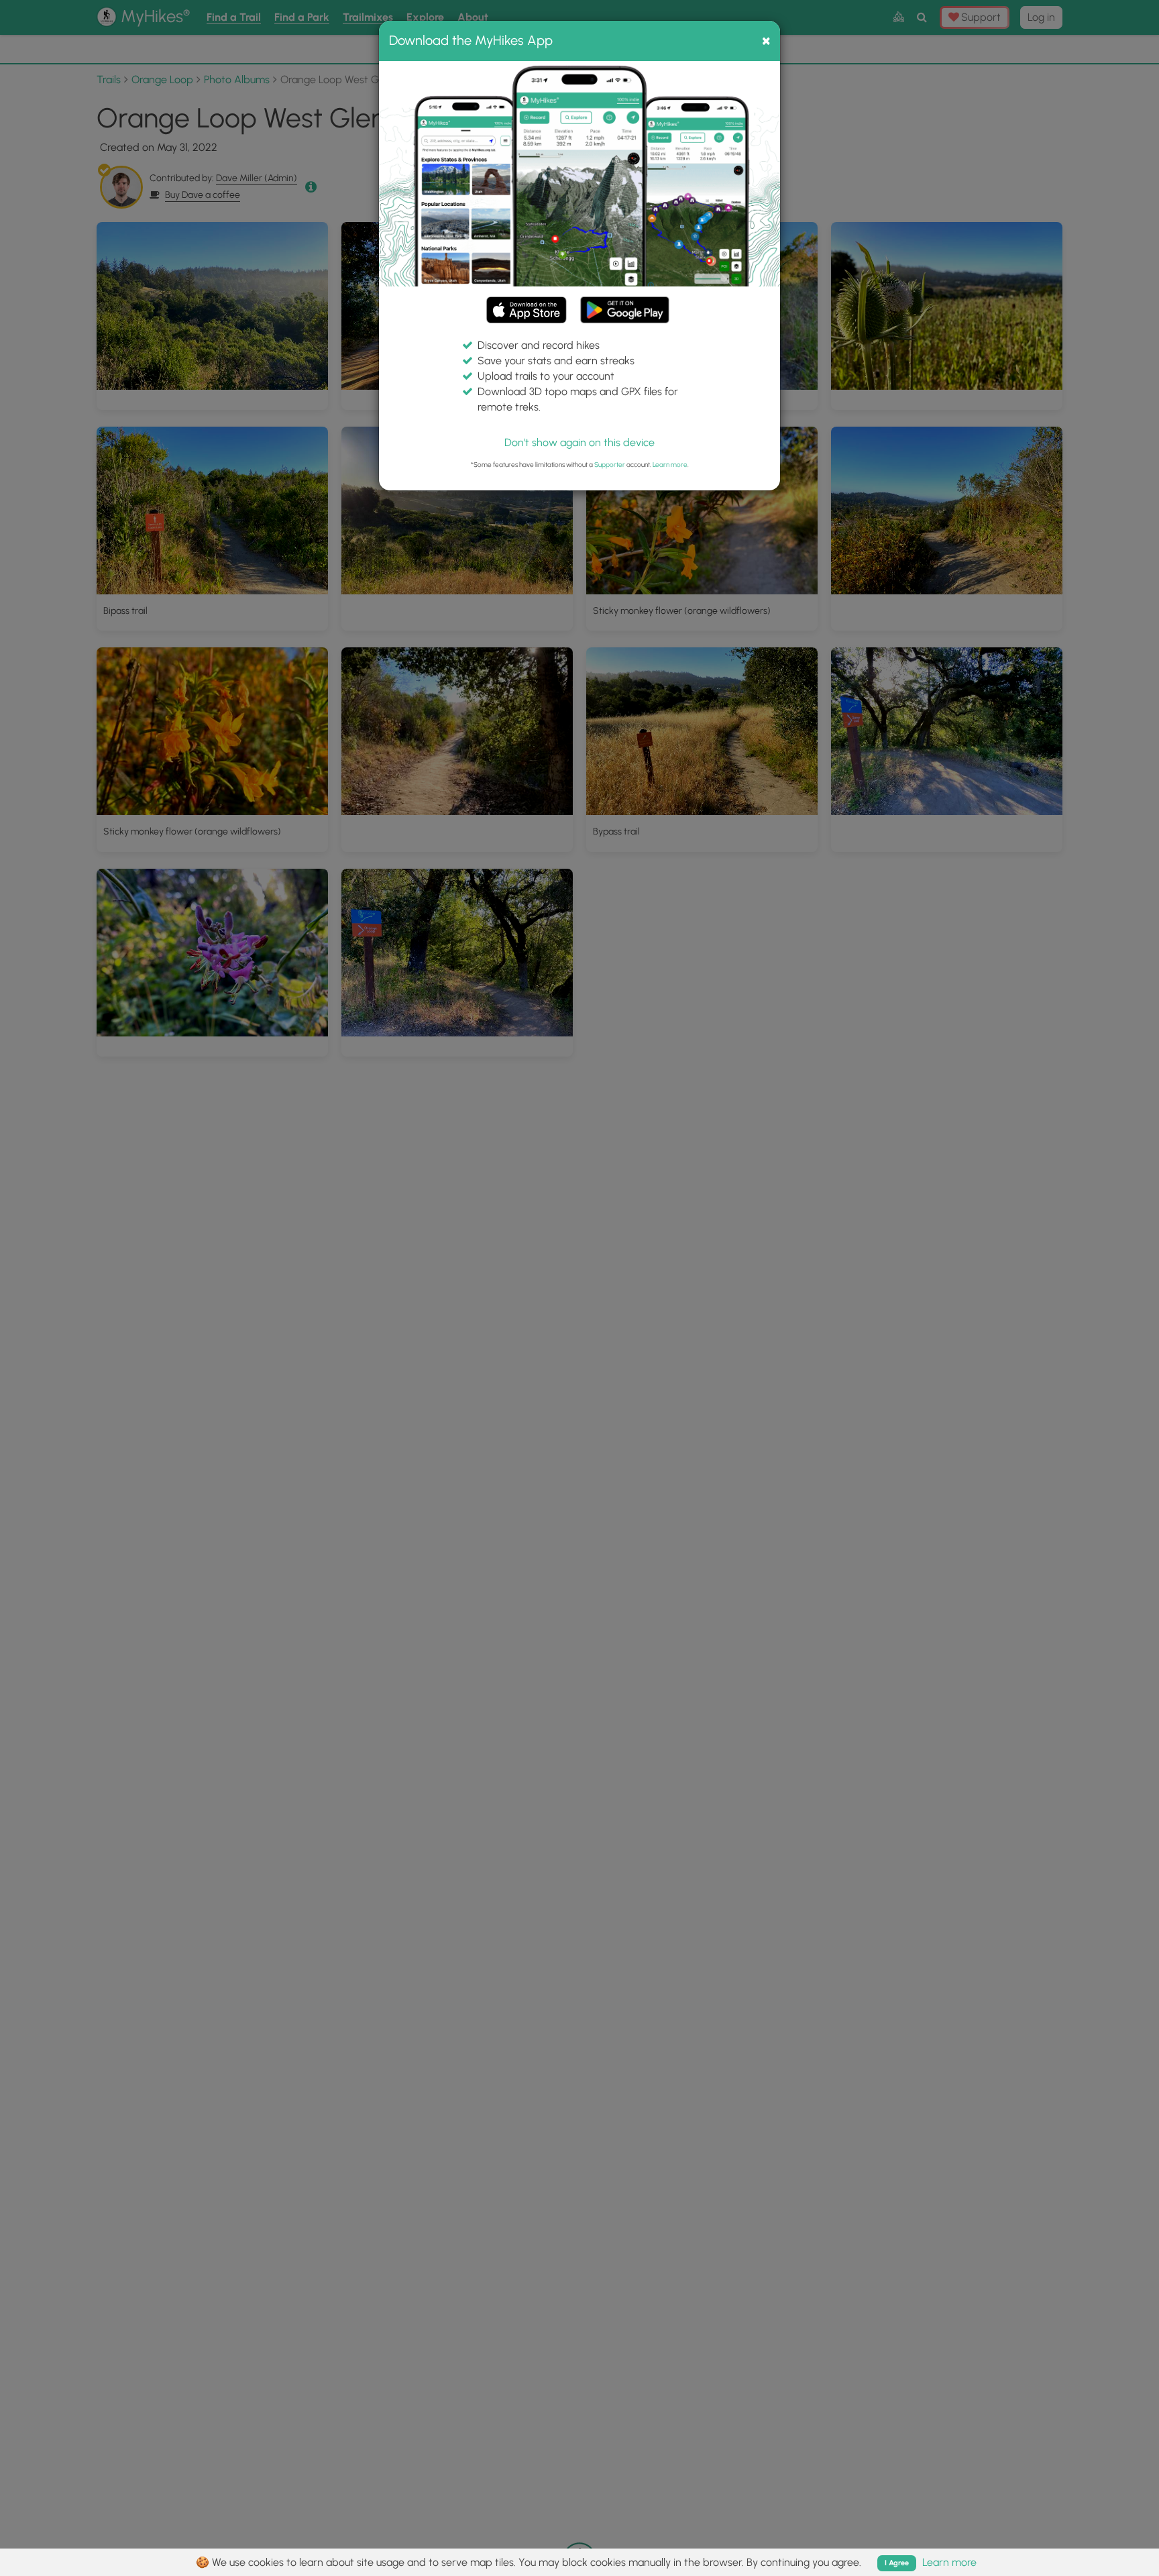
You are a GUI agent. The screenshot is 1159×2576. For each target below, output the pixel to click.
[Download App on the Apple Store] (527, 312)
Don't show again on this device (579, 442)
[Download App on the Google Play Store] (625, 304)
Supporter (610, 465)
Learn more (670, 465)
